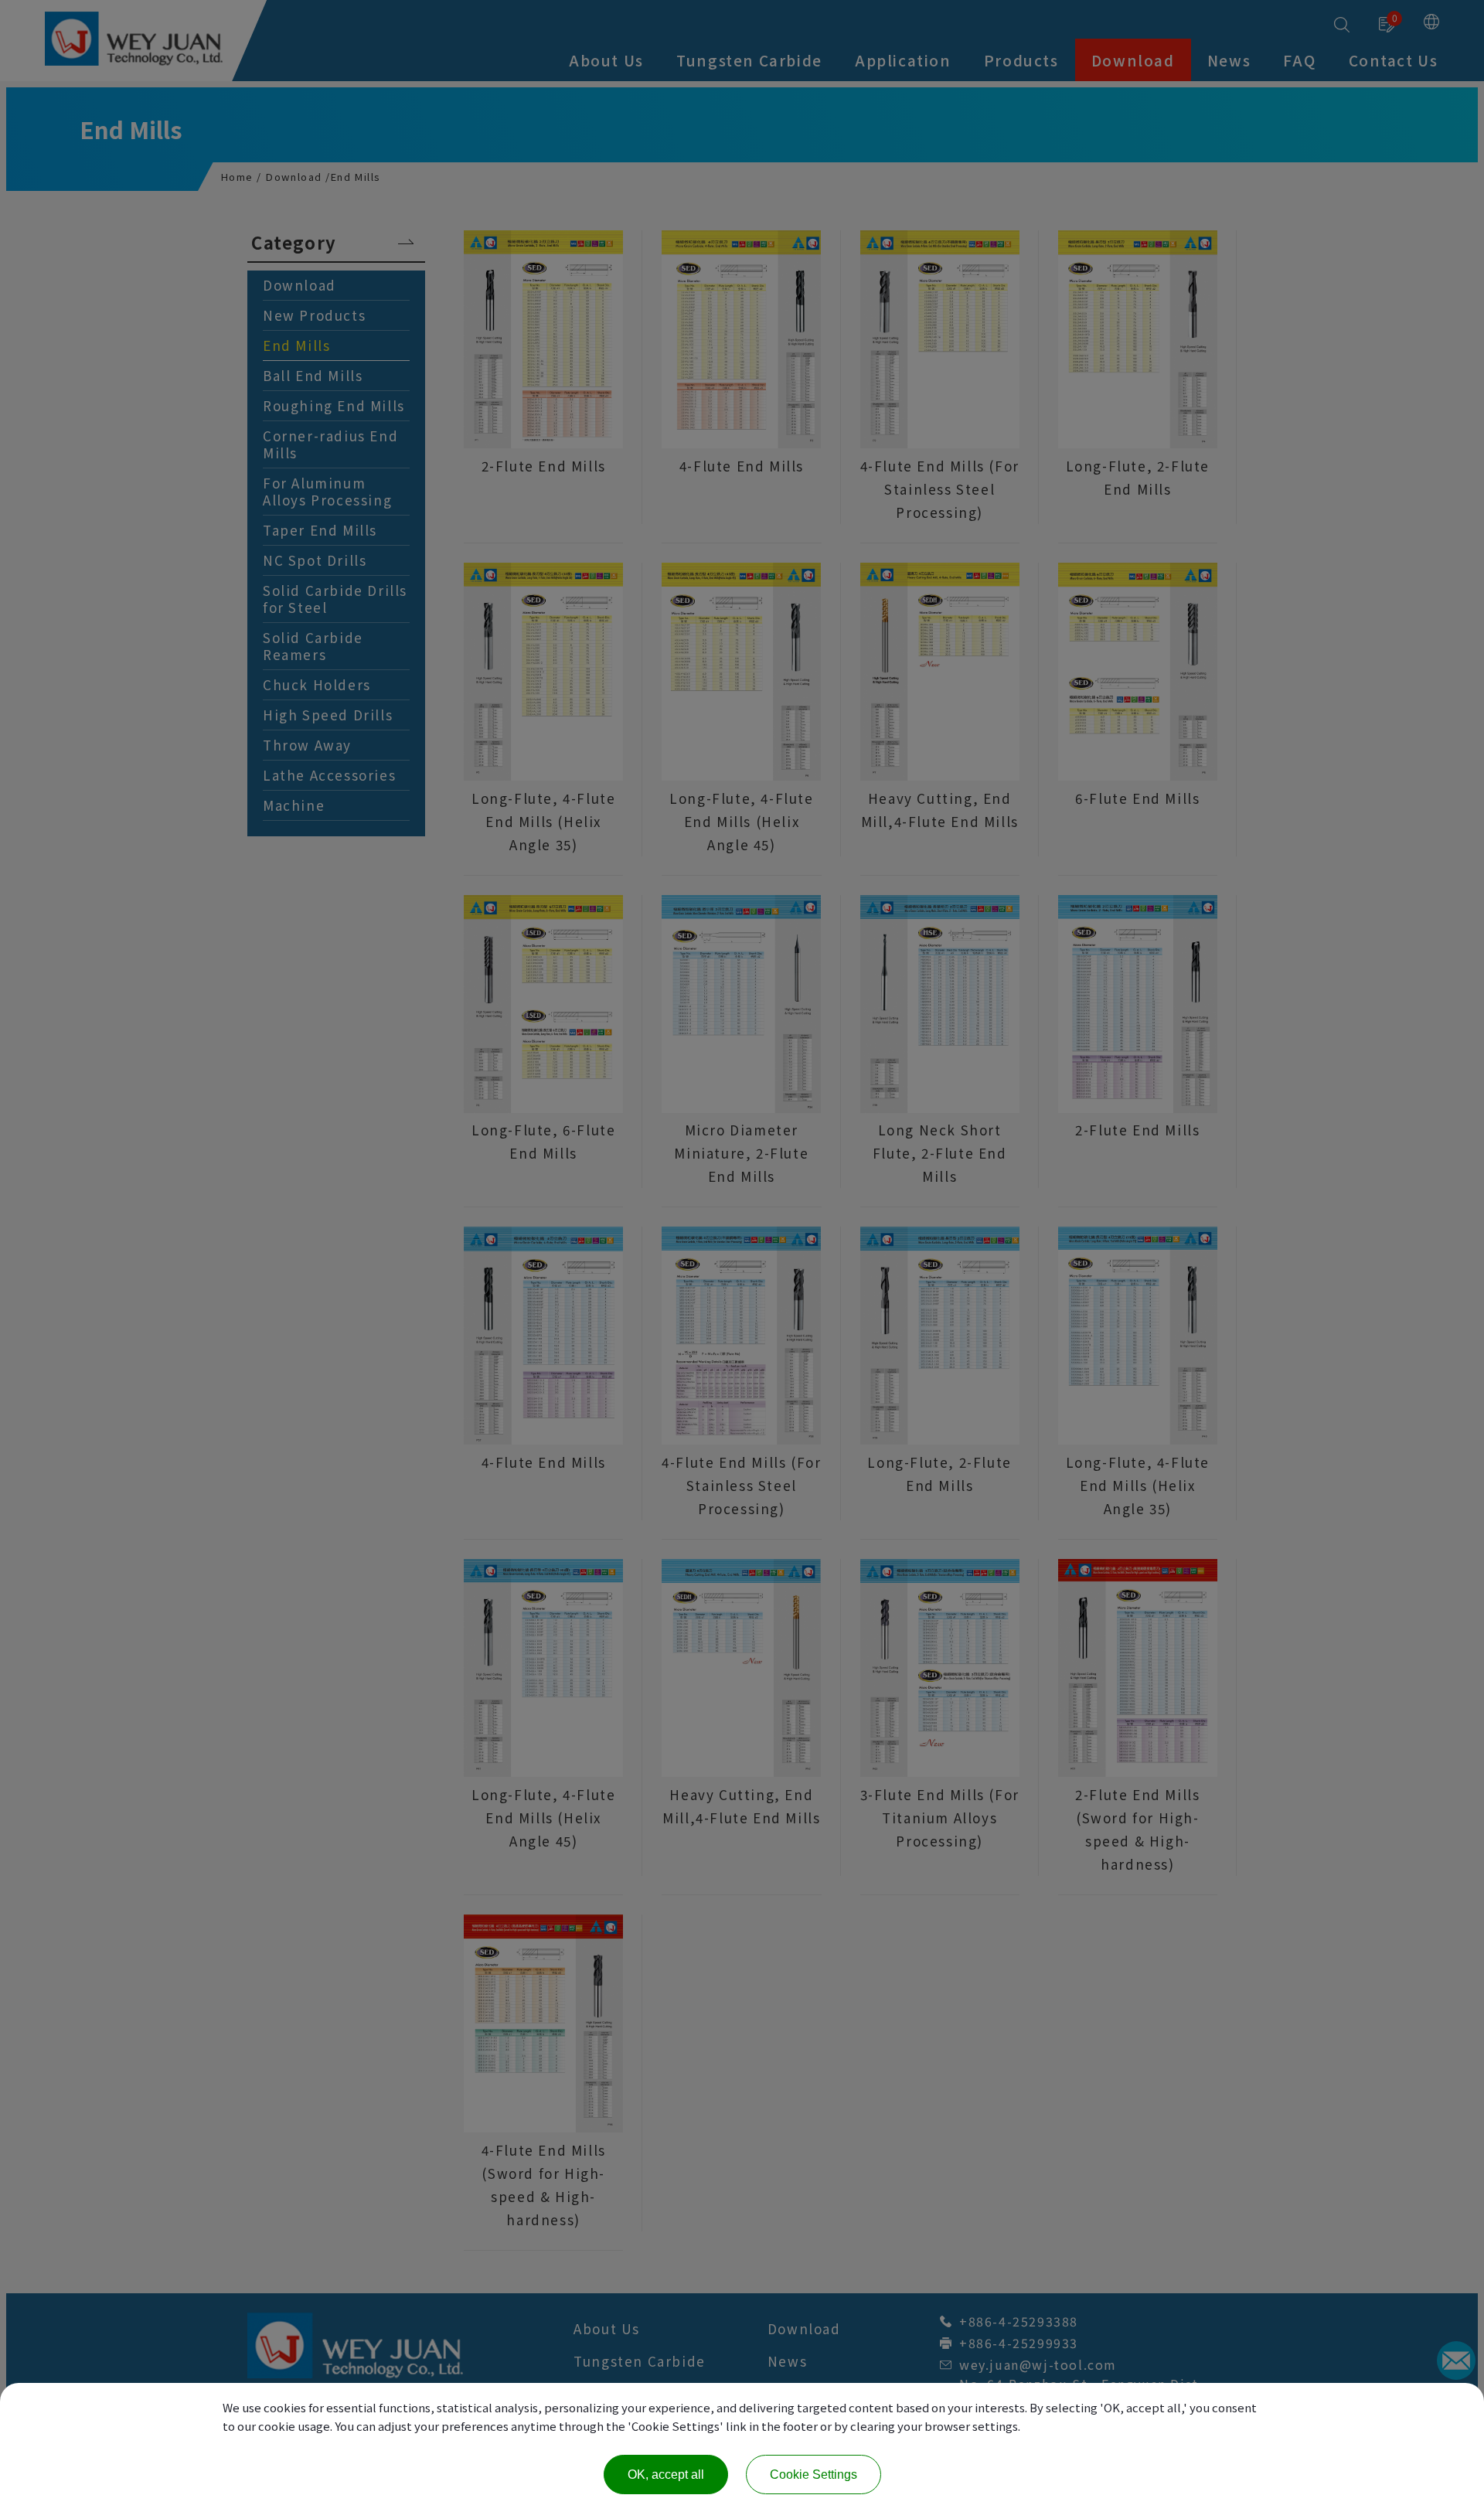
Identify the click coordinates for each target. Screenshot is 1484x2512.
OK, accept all (666, 2475)
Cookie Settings (813, 2475)
